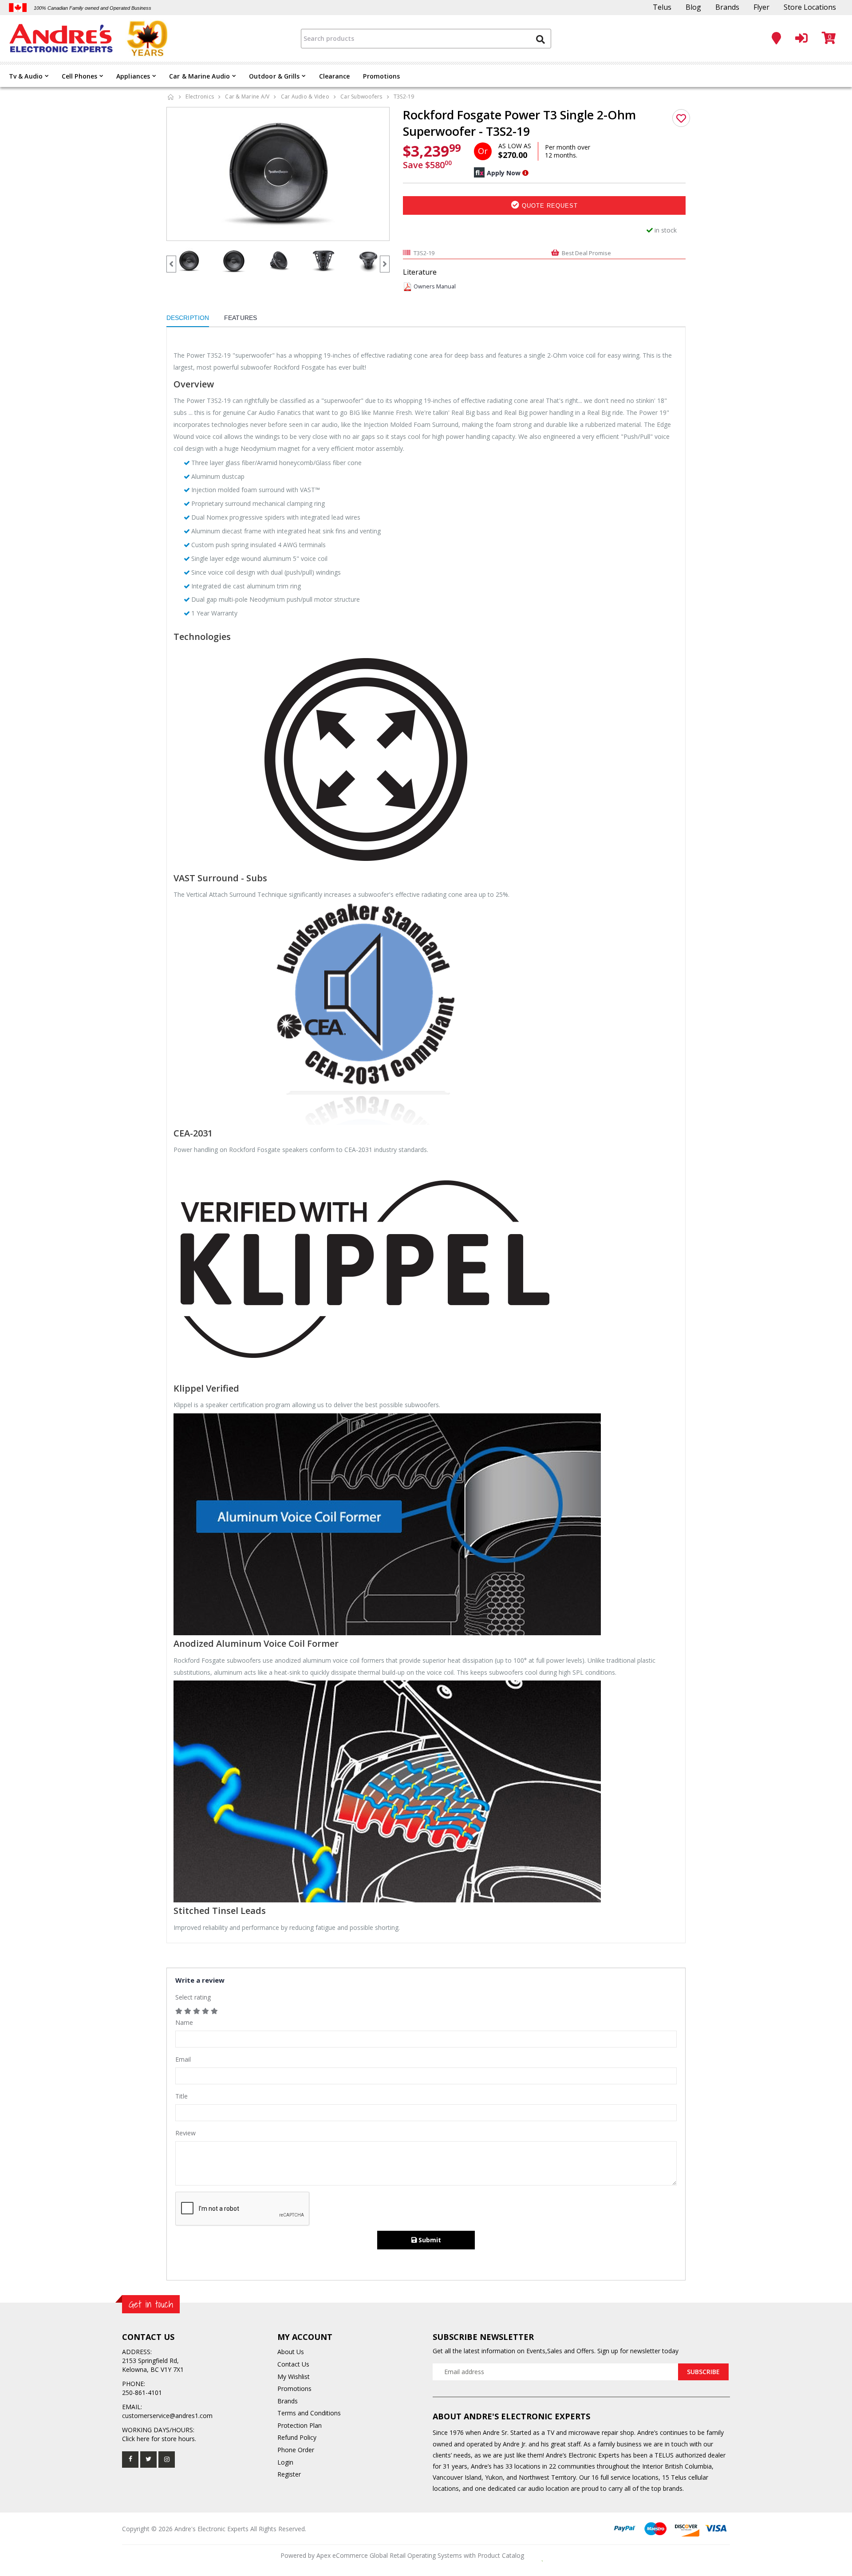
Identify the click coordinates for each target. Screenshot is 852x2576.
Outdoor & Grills (274, 76)
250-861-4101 (142, 2393)
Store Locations (810, 7)
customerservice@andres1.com (167, 2416)
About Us (291, 2352)
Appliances (133, 76)
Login (285, 2462)
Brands (727, 7)
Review (185, 2133)
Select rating (193, 1997)
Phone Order (296, 2450)
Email (183, 2059)
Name (184, 2022)
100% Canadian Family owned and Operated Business (93, 8)
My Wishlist (294, 2377)
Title (181, 2096)
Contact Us (293, 2364)
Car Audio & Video (305, 97)
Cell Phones (79, 76)
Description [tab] (188, 318)
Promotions (381, 76)
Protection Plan (300, 2425)
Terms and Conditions (309, 2413)
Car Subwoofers (361, 97)
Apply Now (504, 173)
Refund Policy (297, 2437)
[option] (278, 174)
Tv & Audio (26, 76)
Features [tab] (241, 318)
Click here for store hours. (159, 2439)
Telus (662, 7)
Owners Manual (435, 286)
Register (289, 2474)
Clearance (335, 76)
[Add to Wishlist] (681, 118)
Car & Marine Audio (199, 76)
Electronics (200, 97)
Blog (693, 7)
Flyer (761, 7)
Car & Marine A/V (247, 97)
